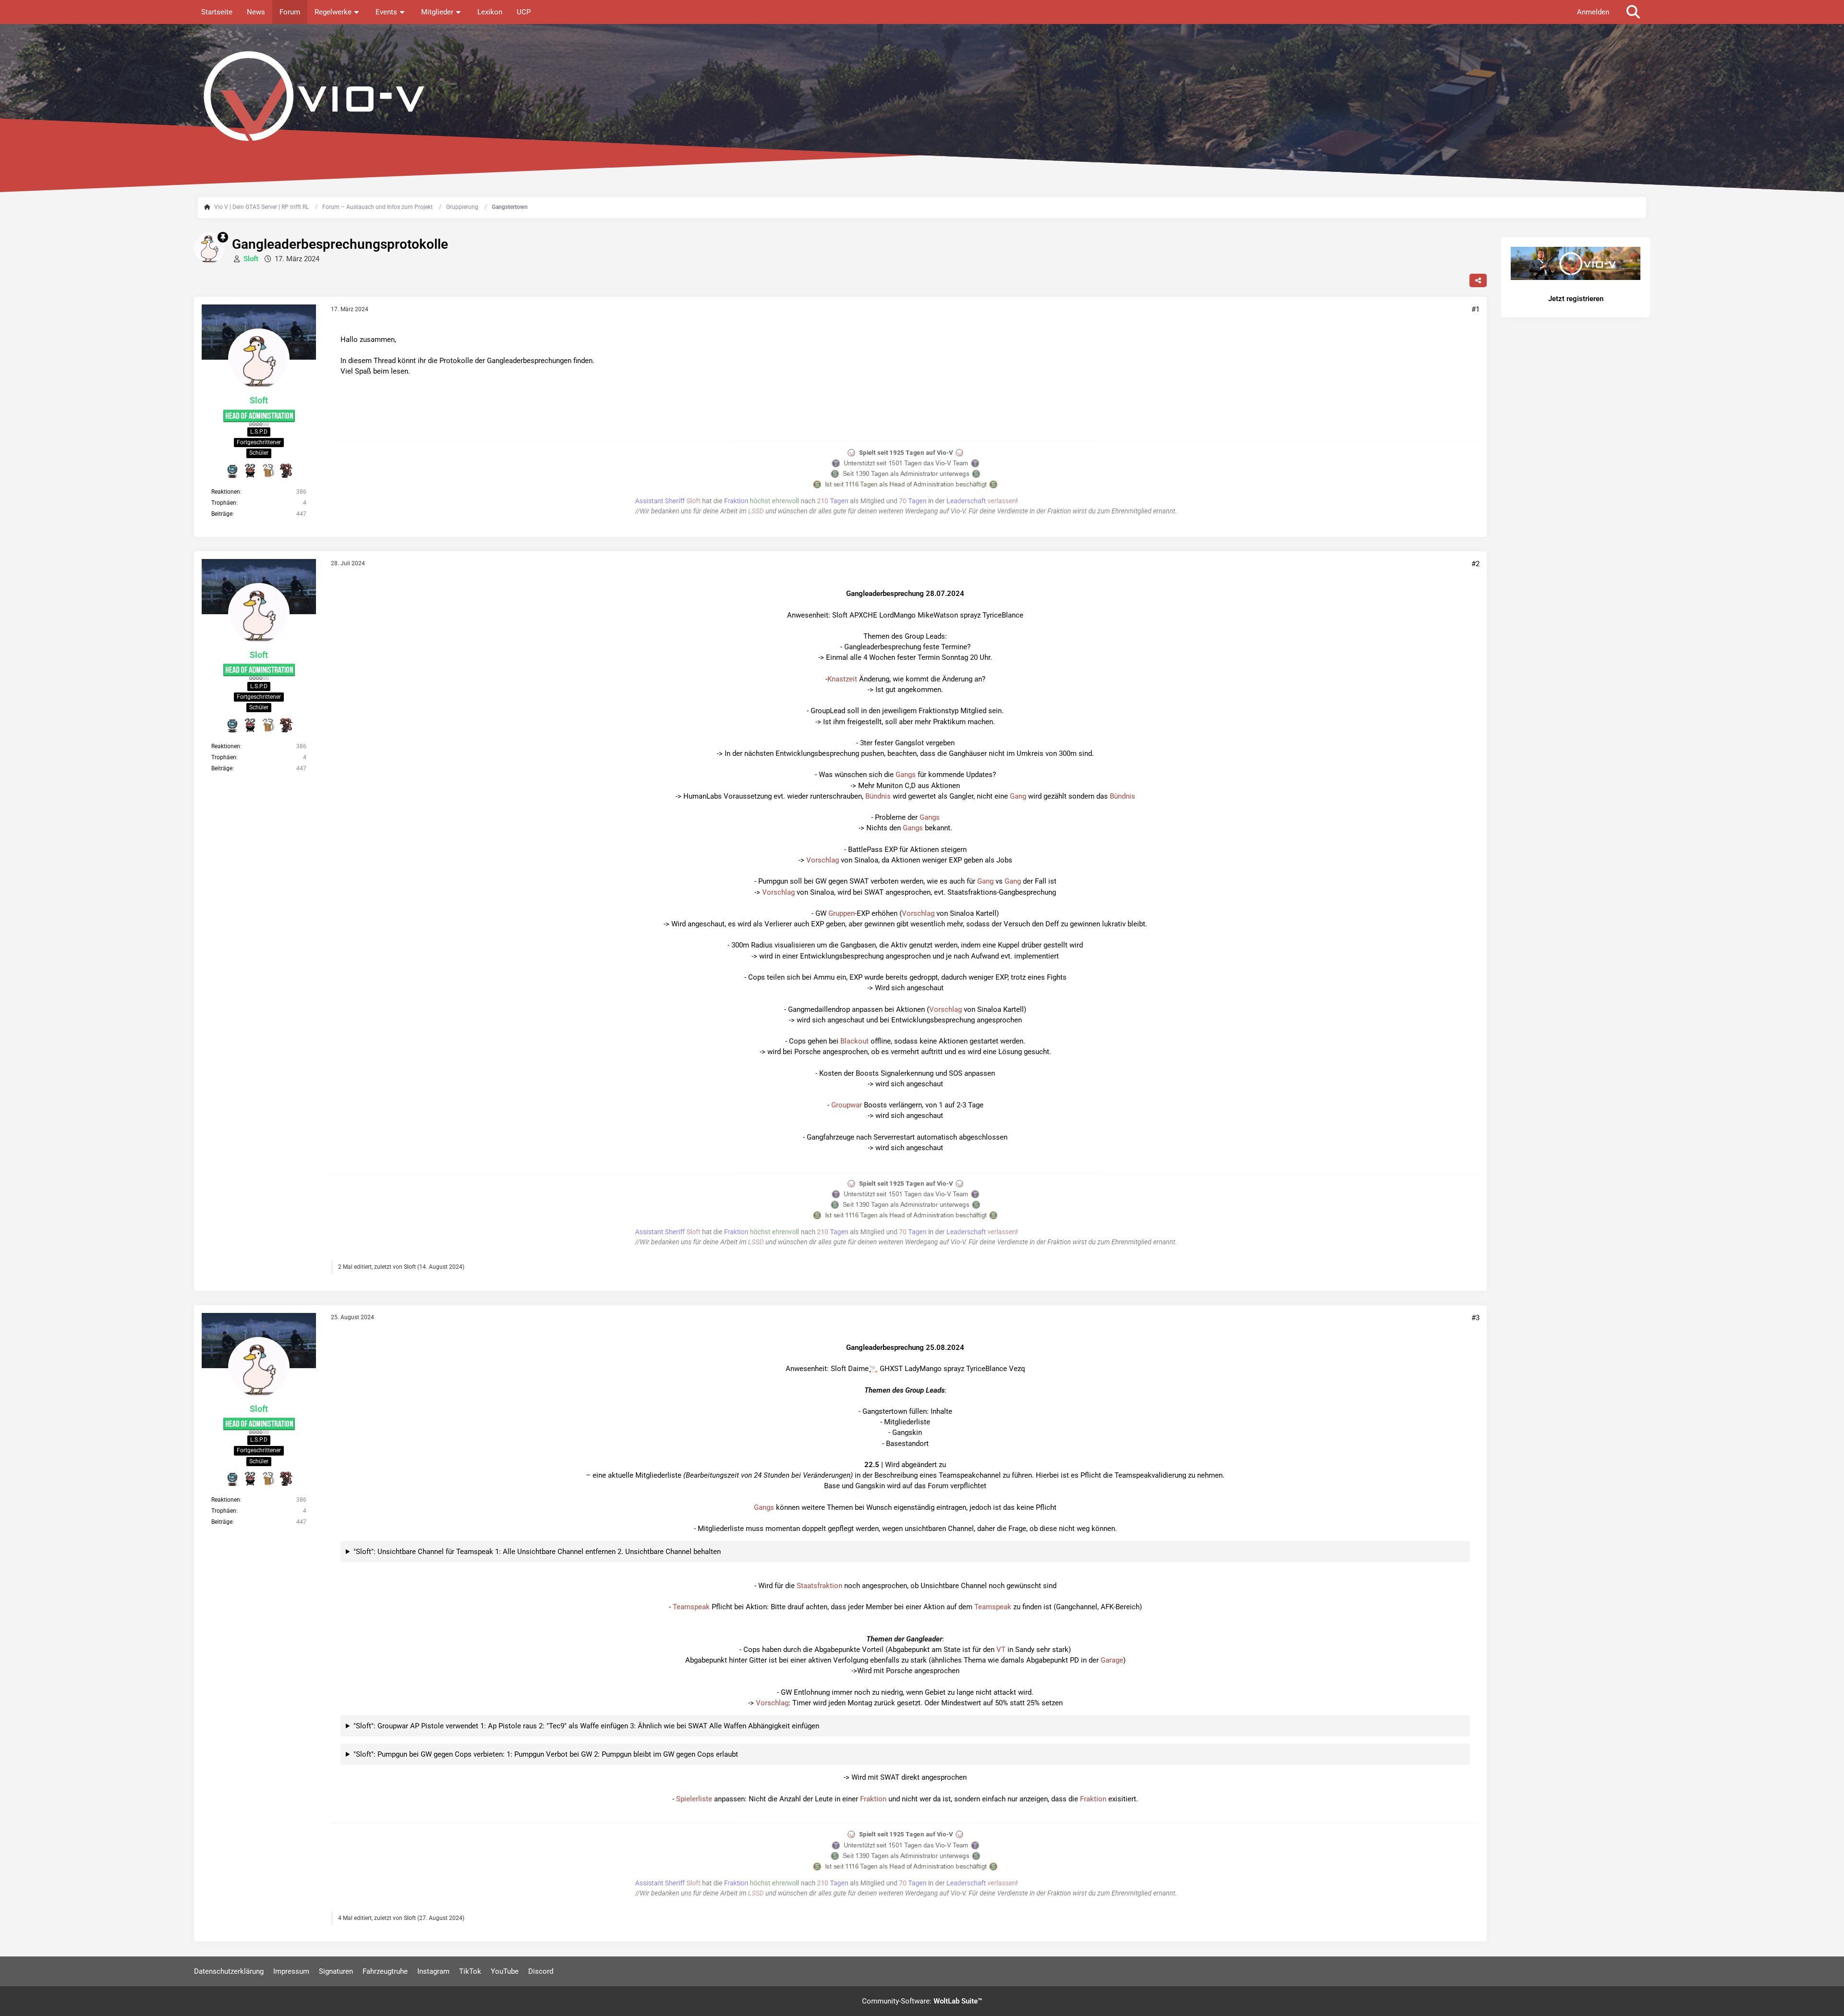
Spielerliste (694, 1799)
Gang (1018, 796)
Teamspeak (691, 1607)
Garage (1112, 1660)
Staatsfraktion (819, 1586)
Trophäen (224, 503)
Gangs (906, 775)
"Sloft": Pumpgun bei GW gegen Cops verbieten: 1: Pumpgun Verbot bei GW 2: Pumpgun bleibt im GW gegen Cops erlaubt (546, 1754)
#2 (1475, 564)
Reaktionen (226, 492)
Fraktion (873, 1799)
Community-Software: (922, 2001)
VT (1001, 1650)
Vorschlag (823, 860)
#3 (1475, 1318)
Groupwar (847, 1105)
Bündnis (878, 796)
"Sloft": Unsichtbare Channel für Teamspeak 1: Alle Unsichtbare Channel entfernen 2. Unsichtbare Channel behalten (537, 1552)
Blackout (855, 1041)
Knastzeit (842, 679)
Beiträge (222, 514)
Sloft (410, 1267)
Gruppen (842, 913)
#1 (1475, 309)
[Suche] (1633, 12)
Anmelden (1593, 12)
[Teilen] (1478, 280)
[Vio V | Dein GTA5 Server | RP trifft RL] (922, 96)
